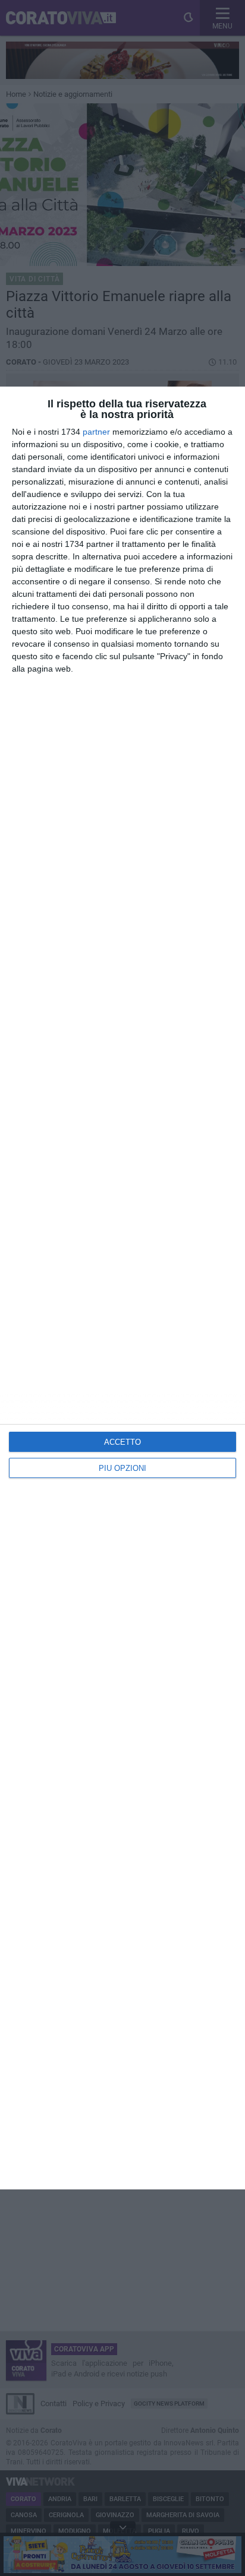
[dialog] (122, 1288)
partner (96, 432)
